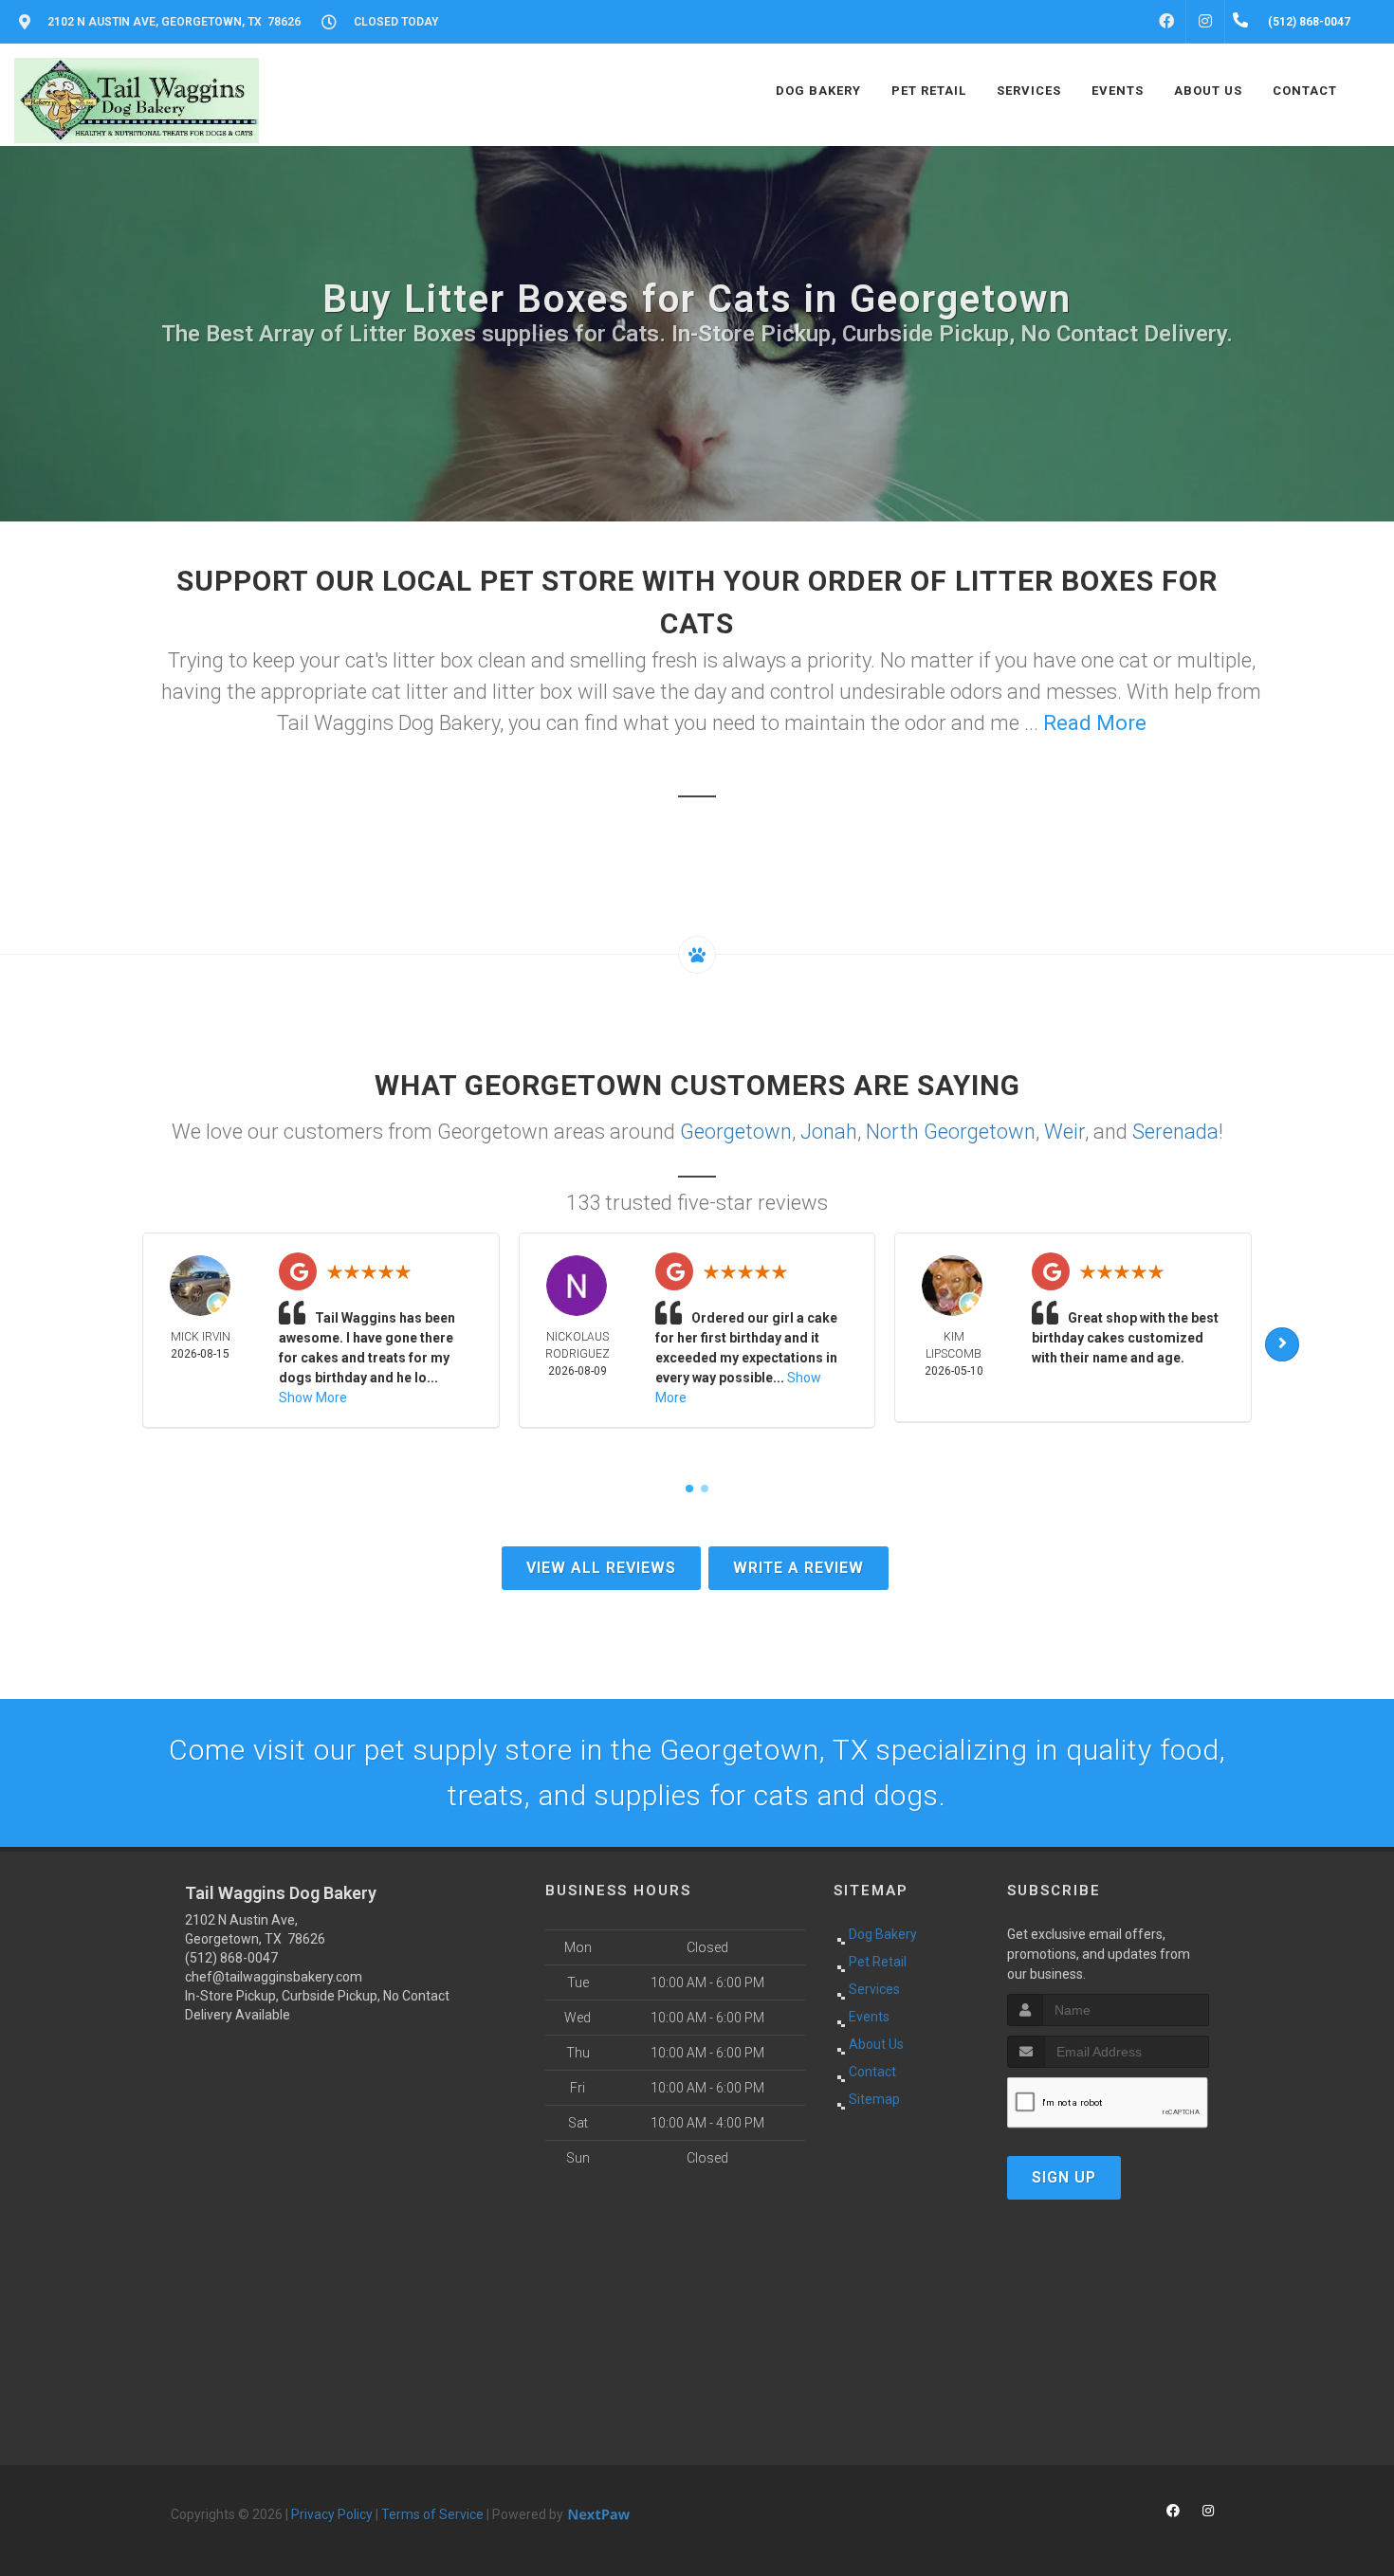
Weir (1064, 1132)
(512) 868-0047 (231, 1958)
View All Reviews (601, 1568)
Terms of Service (432, 2514)
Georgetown (736, 1132)
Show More (313, 1398)
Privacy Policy (332, 2514)
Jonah (829, 1132)
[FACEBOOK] (1166, 22)
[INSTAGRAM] (1205, 22)
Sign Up (1064, 2177)
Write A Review (798, 1568)
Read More (1095, 723)
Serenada (1175, 1132)
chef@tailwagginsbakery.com (274, 1977)
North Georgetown (951, 1132)
